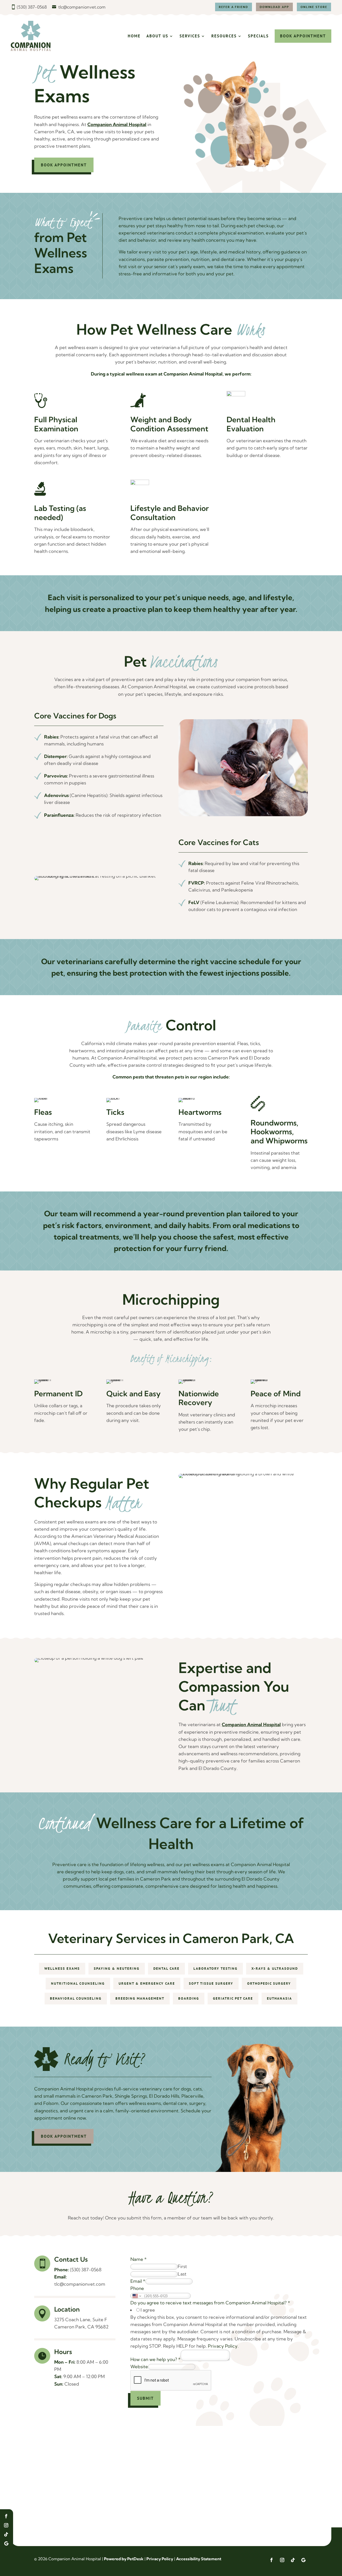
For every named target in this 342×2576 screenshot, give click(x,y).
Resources (224, 36)
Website (139, 2366)
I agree (148, 2310)
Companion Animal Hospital (117, 124)
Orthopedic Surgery (269, 1983)
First (182, 2266)
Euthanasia (279, 1998)
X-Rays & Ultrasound (275, 1969)
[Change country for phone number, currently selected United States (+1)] (136, 2296)
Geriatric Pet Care (233, 1998)
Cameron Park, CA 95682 (81, 2327)
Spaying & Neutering (117, 1969)
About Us (157, 36)
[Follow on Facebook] (6, 2516)
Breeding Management (140, 1998)
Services (190, 36)
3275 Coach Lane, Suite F (81, 2319)
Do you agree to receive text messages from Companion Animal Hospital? (210, 2303)
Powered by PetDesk (124, 2559)
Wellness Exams (62, 1969)
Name (139, 2259)
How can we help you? (156, 2359)
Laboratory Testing (215, 1969)
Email (138, 2281)
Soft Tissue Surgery (211, 1983)
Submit (145, 2398)
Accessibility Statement (199, 2559)
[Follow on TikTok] (6, 2534)
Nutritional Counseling (78, 1983)
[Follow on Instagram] (6, 2525)
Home (134, 36)
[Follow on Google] (6, 2543)
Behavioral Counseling (76, 1998)
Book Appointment (303, 36)
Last (182, 2274)
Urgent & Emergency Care (147, 1983)
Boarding (189, 1998)
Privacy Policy (223, 2346)
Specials (258, 36)
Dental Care (166, 1969)
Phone (137, 2288)
